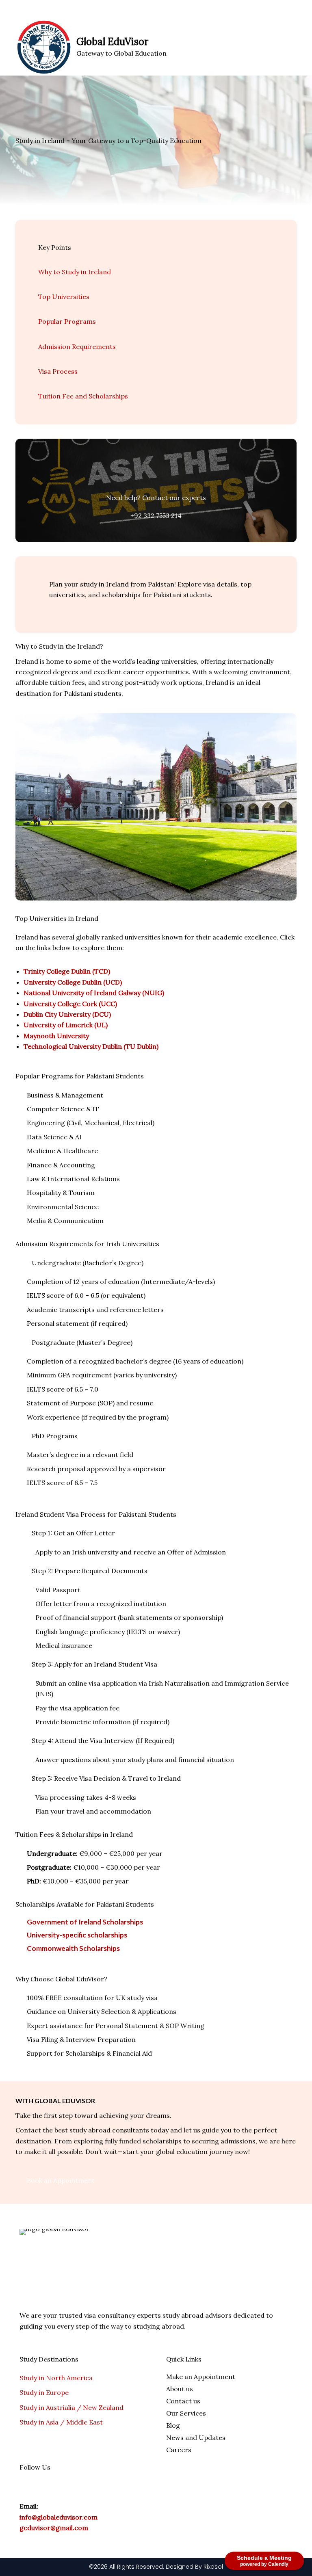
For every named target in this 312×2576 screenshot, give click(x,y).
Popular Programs (67, 321)
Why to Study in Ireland (75, 272)
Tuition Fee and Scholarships (83, 396)
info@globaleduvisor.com (58, 2517)
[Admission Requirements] (42, 336)
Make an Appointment (201, 2377)
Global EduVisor (112, 42)
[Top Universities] (42, 286)
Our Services (186, 2413)
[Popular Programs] (42, 311)
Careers (179, 2450)
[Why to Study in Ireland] (42, 261)
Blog (173, 2425)
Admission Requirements (77, 346)
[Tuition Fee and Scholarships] (42, 385)
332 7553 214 (38, 9)
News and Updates (196, 2437)
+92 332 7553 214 (156, 515)
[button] (294, 47)
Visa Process (58, 371)
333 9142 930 (90, 9)
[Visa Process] (42, 360)
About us (180, 2389)
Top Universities (64, 297)
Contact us (183, 2401)
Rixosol (213, 2567)
